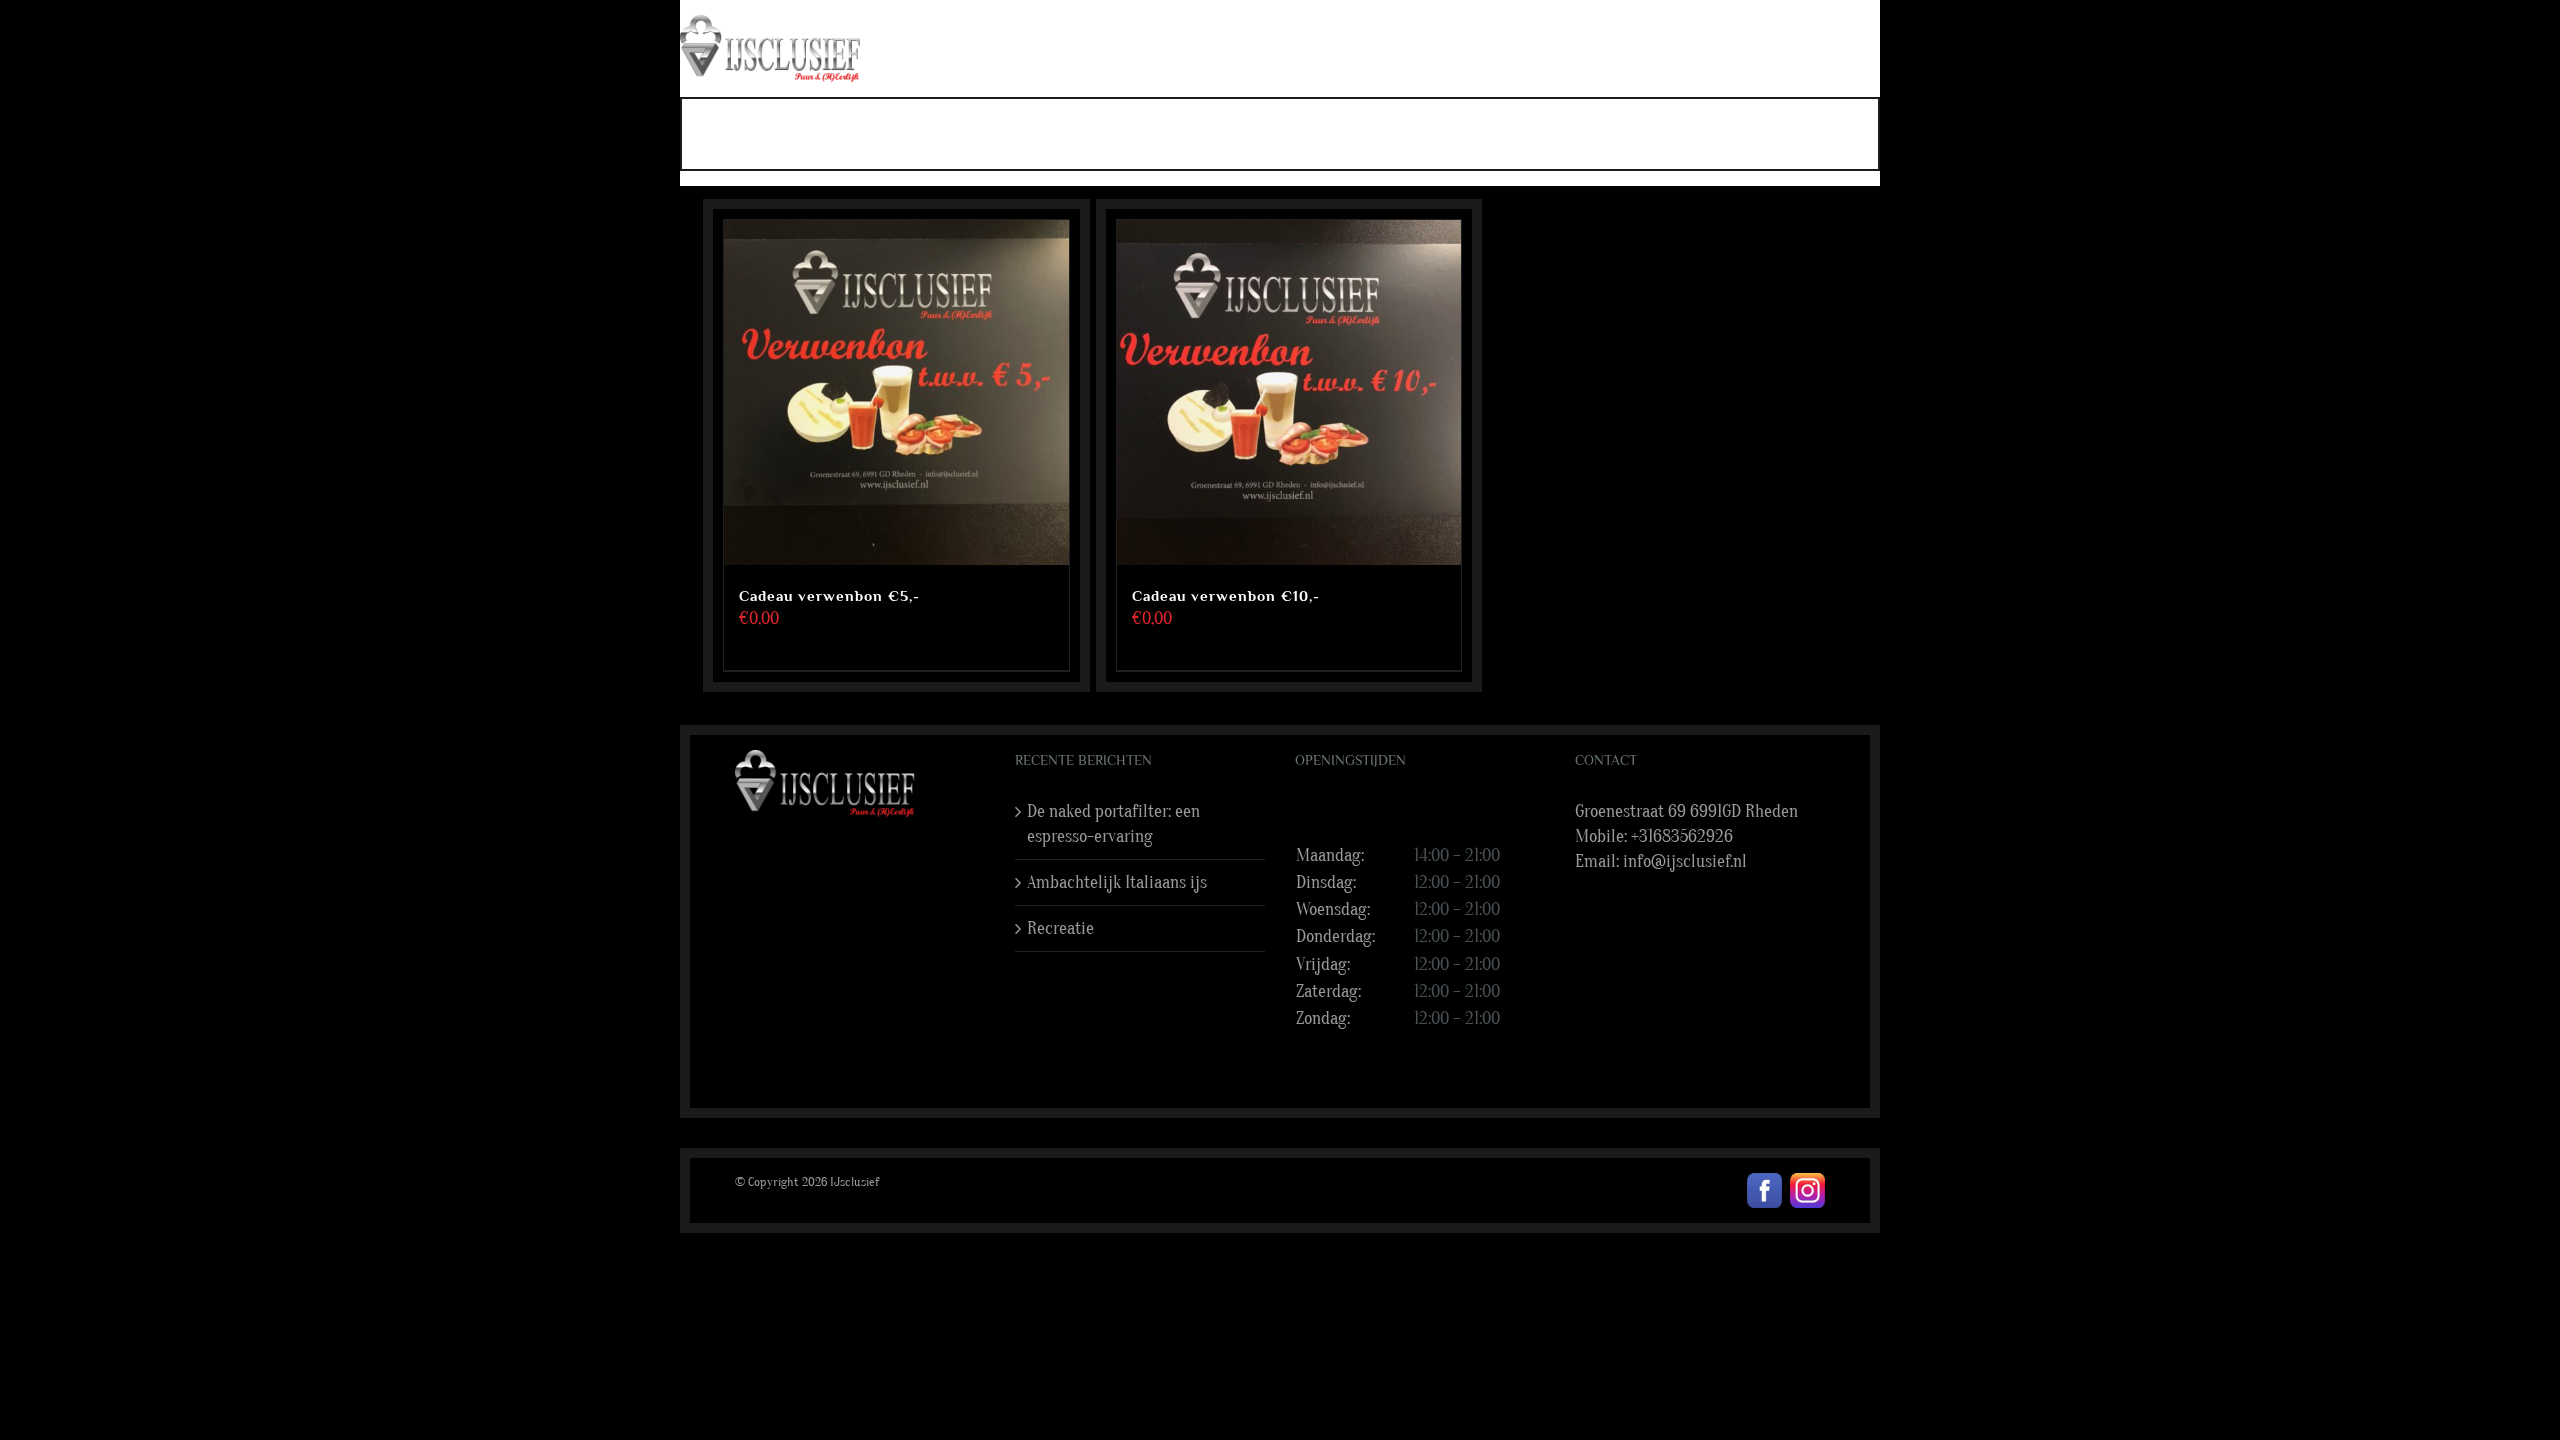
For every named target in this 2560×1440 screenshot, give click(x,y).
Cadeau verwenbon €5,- (829, 595)
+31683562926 (1682, 836)
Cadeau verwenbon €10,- (1226, 595)
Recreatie (1060, 928)
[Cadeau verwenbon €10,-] (1289, 392)
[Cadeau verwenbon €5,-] (896, 392)
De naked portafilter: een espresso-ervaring (1113, 824)
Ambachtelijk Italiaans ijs (1117, 882)
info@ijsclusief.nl (1685, 861)
